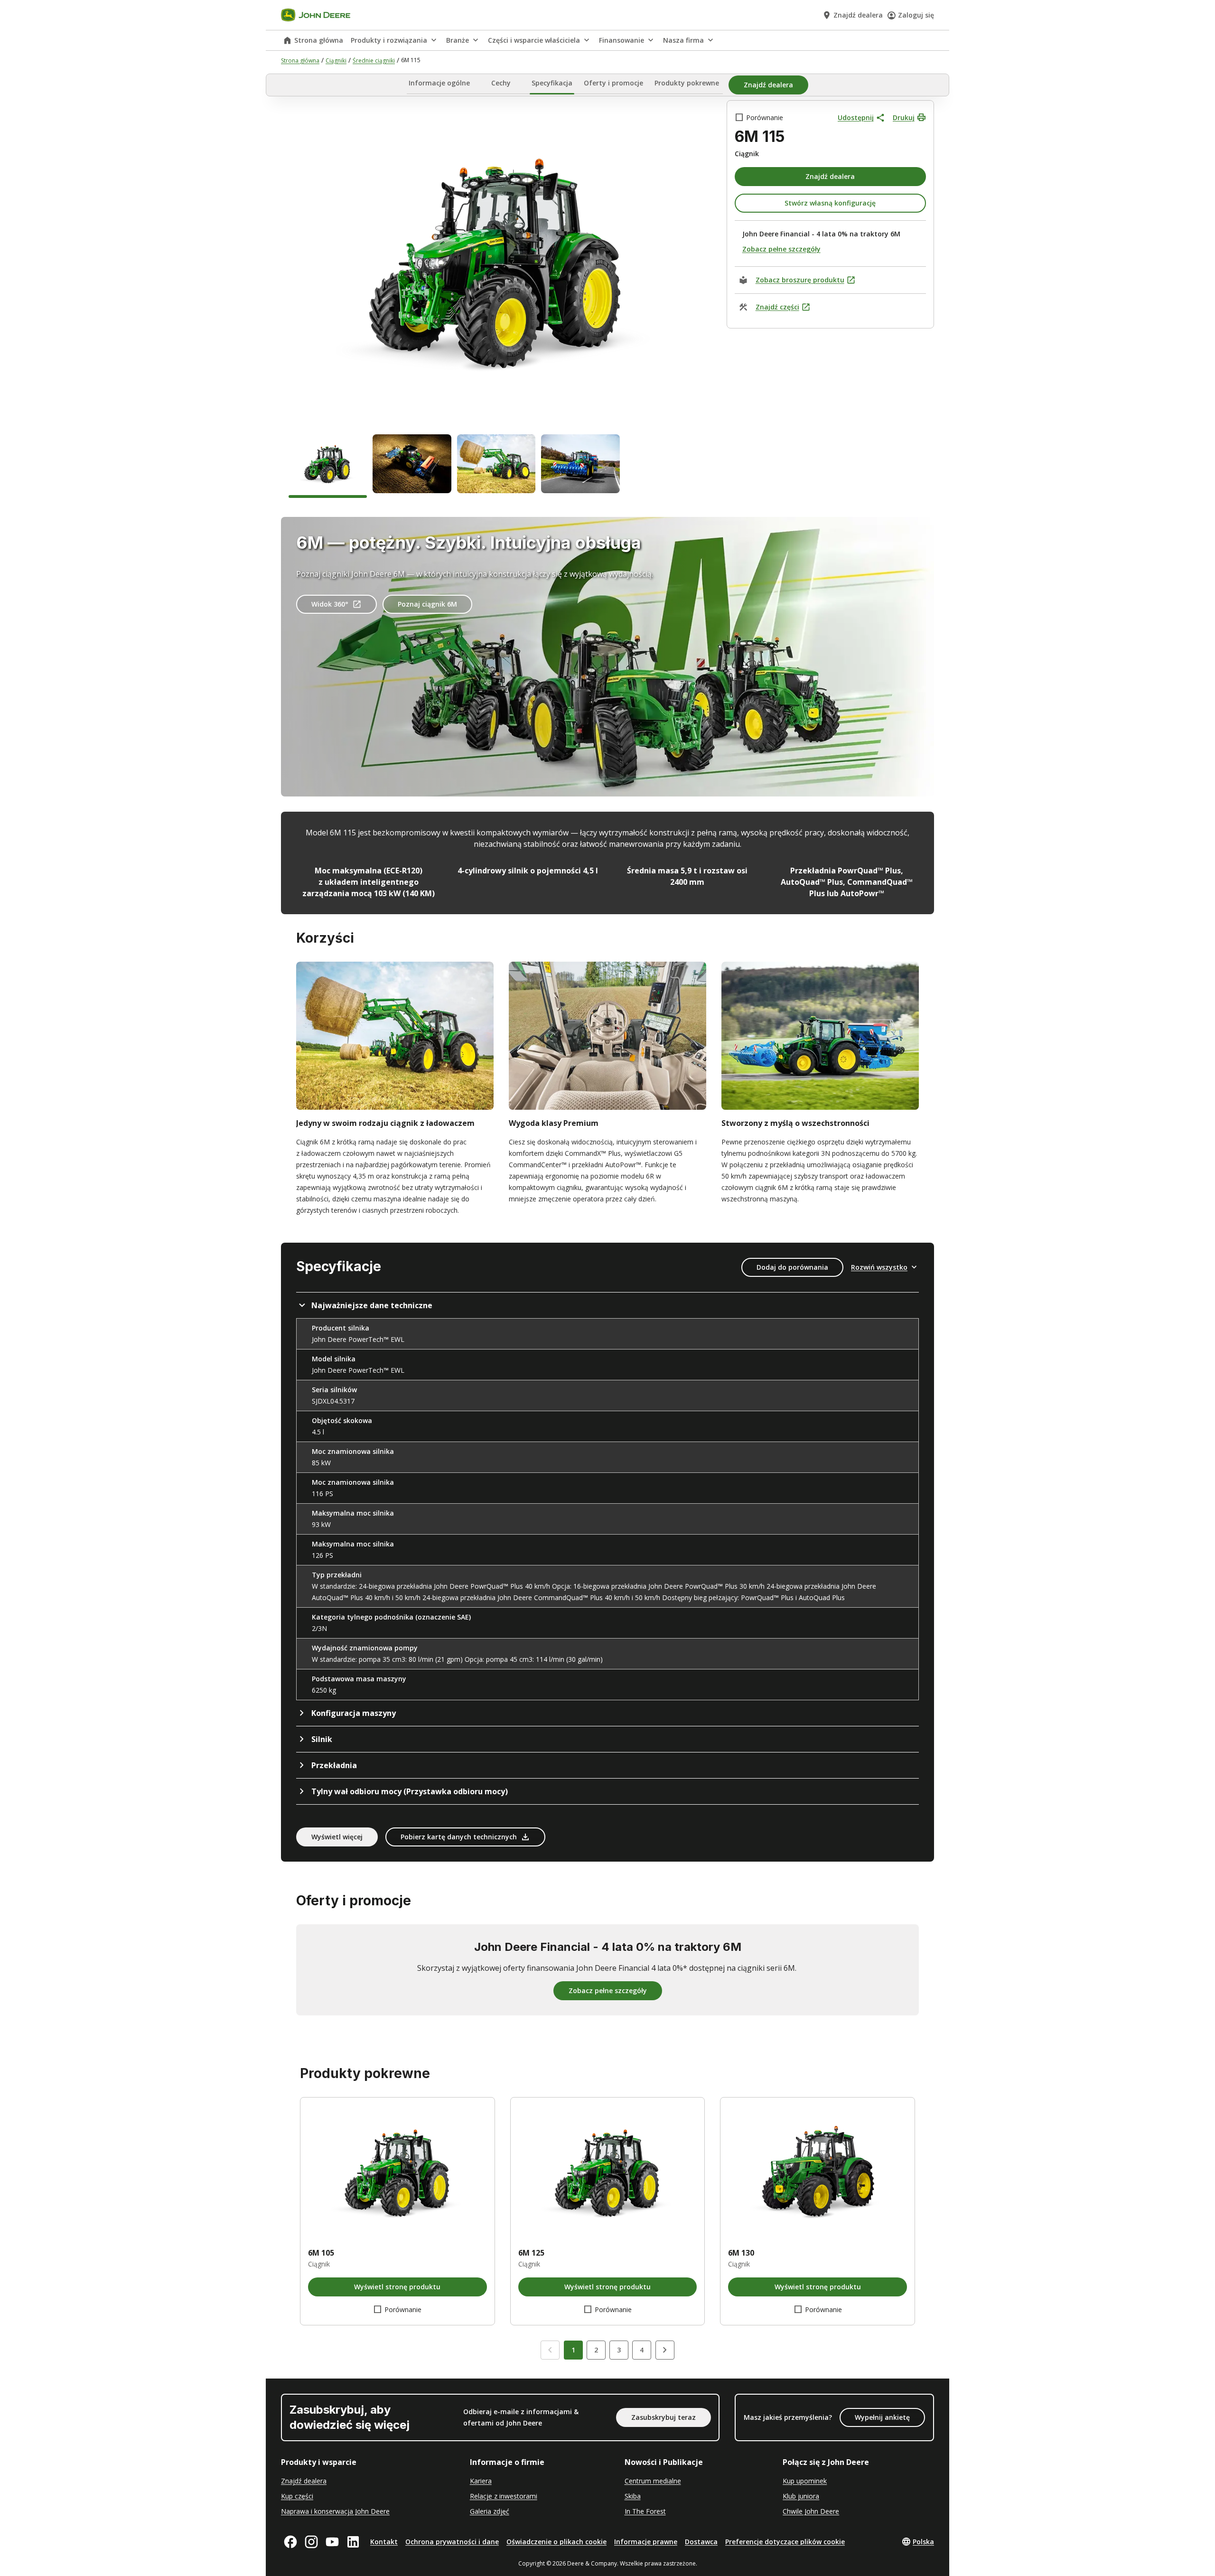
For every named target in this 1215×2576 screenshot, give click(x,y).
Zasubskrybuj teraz (664, 2417)
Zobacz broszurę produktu (800, 280)
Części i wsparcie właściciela (534, 40)
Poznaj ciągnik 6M (427, 604)
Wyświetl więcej (337, 1837)
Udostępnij (856, 117)
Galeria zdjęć (490, 2511)
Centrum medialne (653, 2481)
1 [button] (573, 2350)
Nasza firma (683, 40)
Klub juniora (801, 2496)
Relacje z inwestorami (504, 2496)
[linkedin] (353, 2542)
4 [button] (642, 2350)
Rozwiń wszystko (879, 1267)
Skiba (633, 2496)
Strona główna (319, 40)
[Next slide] (665, 2350)
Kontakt (384, 2542)
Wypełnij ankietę (882, 2417)
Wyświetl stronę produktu (397, 2287)
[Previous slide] (550, 2350)
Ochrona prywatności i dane (452, 2542)
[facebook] (290, 2542)
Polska (923, 2542)
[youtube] (332, 2542)
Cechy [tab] (501, 83)
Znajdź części (777, 307)
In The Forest (645, 2511)
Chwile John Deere (811, 2511)
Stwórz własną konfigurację (830, 203)
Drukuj (904, 117)
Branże (458, 40)
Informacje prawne (646, 2542)
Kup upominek (805, 2481)
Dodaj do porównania (792, 1267)
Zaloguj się (916, 15)
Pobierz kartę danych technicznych (459, 1837)
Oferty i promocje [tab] (613, 83)
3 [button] (619, 2350)
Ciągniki (336, 61)
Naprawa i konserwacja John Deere (335, 2511)
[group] (328, 466)
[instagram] (311, 2542)
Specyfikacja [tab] (552, 83)
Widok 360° (330, 604)
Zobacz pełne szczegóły (781, 249)
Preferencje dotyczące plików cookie (785, 2542)
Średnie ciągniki (374, 61)
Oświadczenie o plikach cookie (556, 2542)
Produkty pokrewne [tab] (687, 83)
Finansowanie (622, 40)
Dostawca (701, 2542)
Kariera (481, 2481)
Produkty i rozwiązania (389, 40)
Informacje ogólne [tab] (439, 83)
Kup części (297, 2496)
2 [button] (596, 2350)
